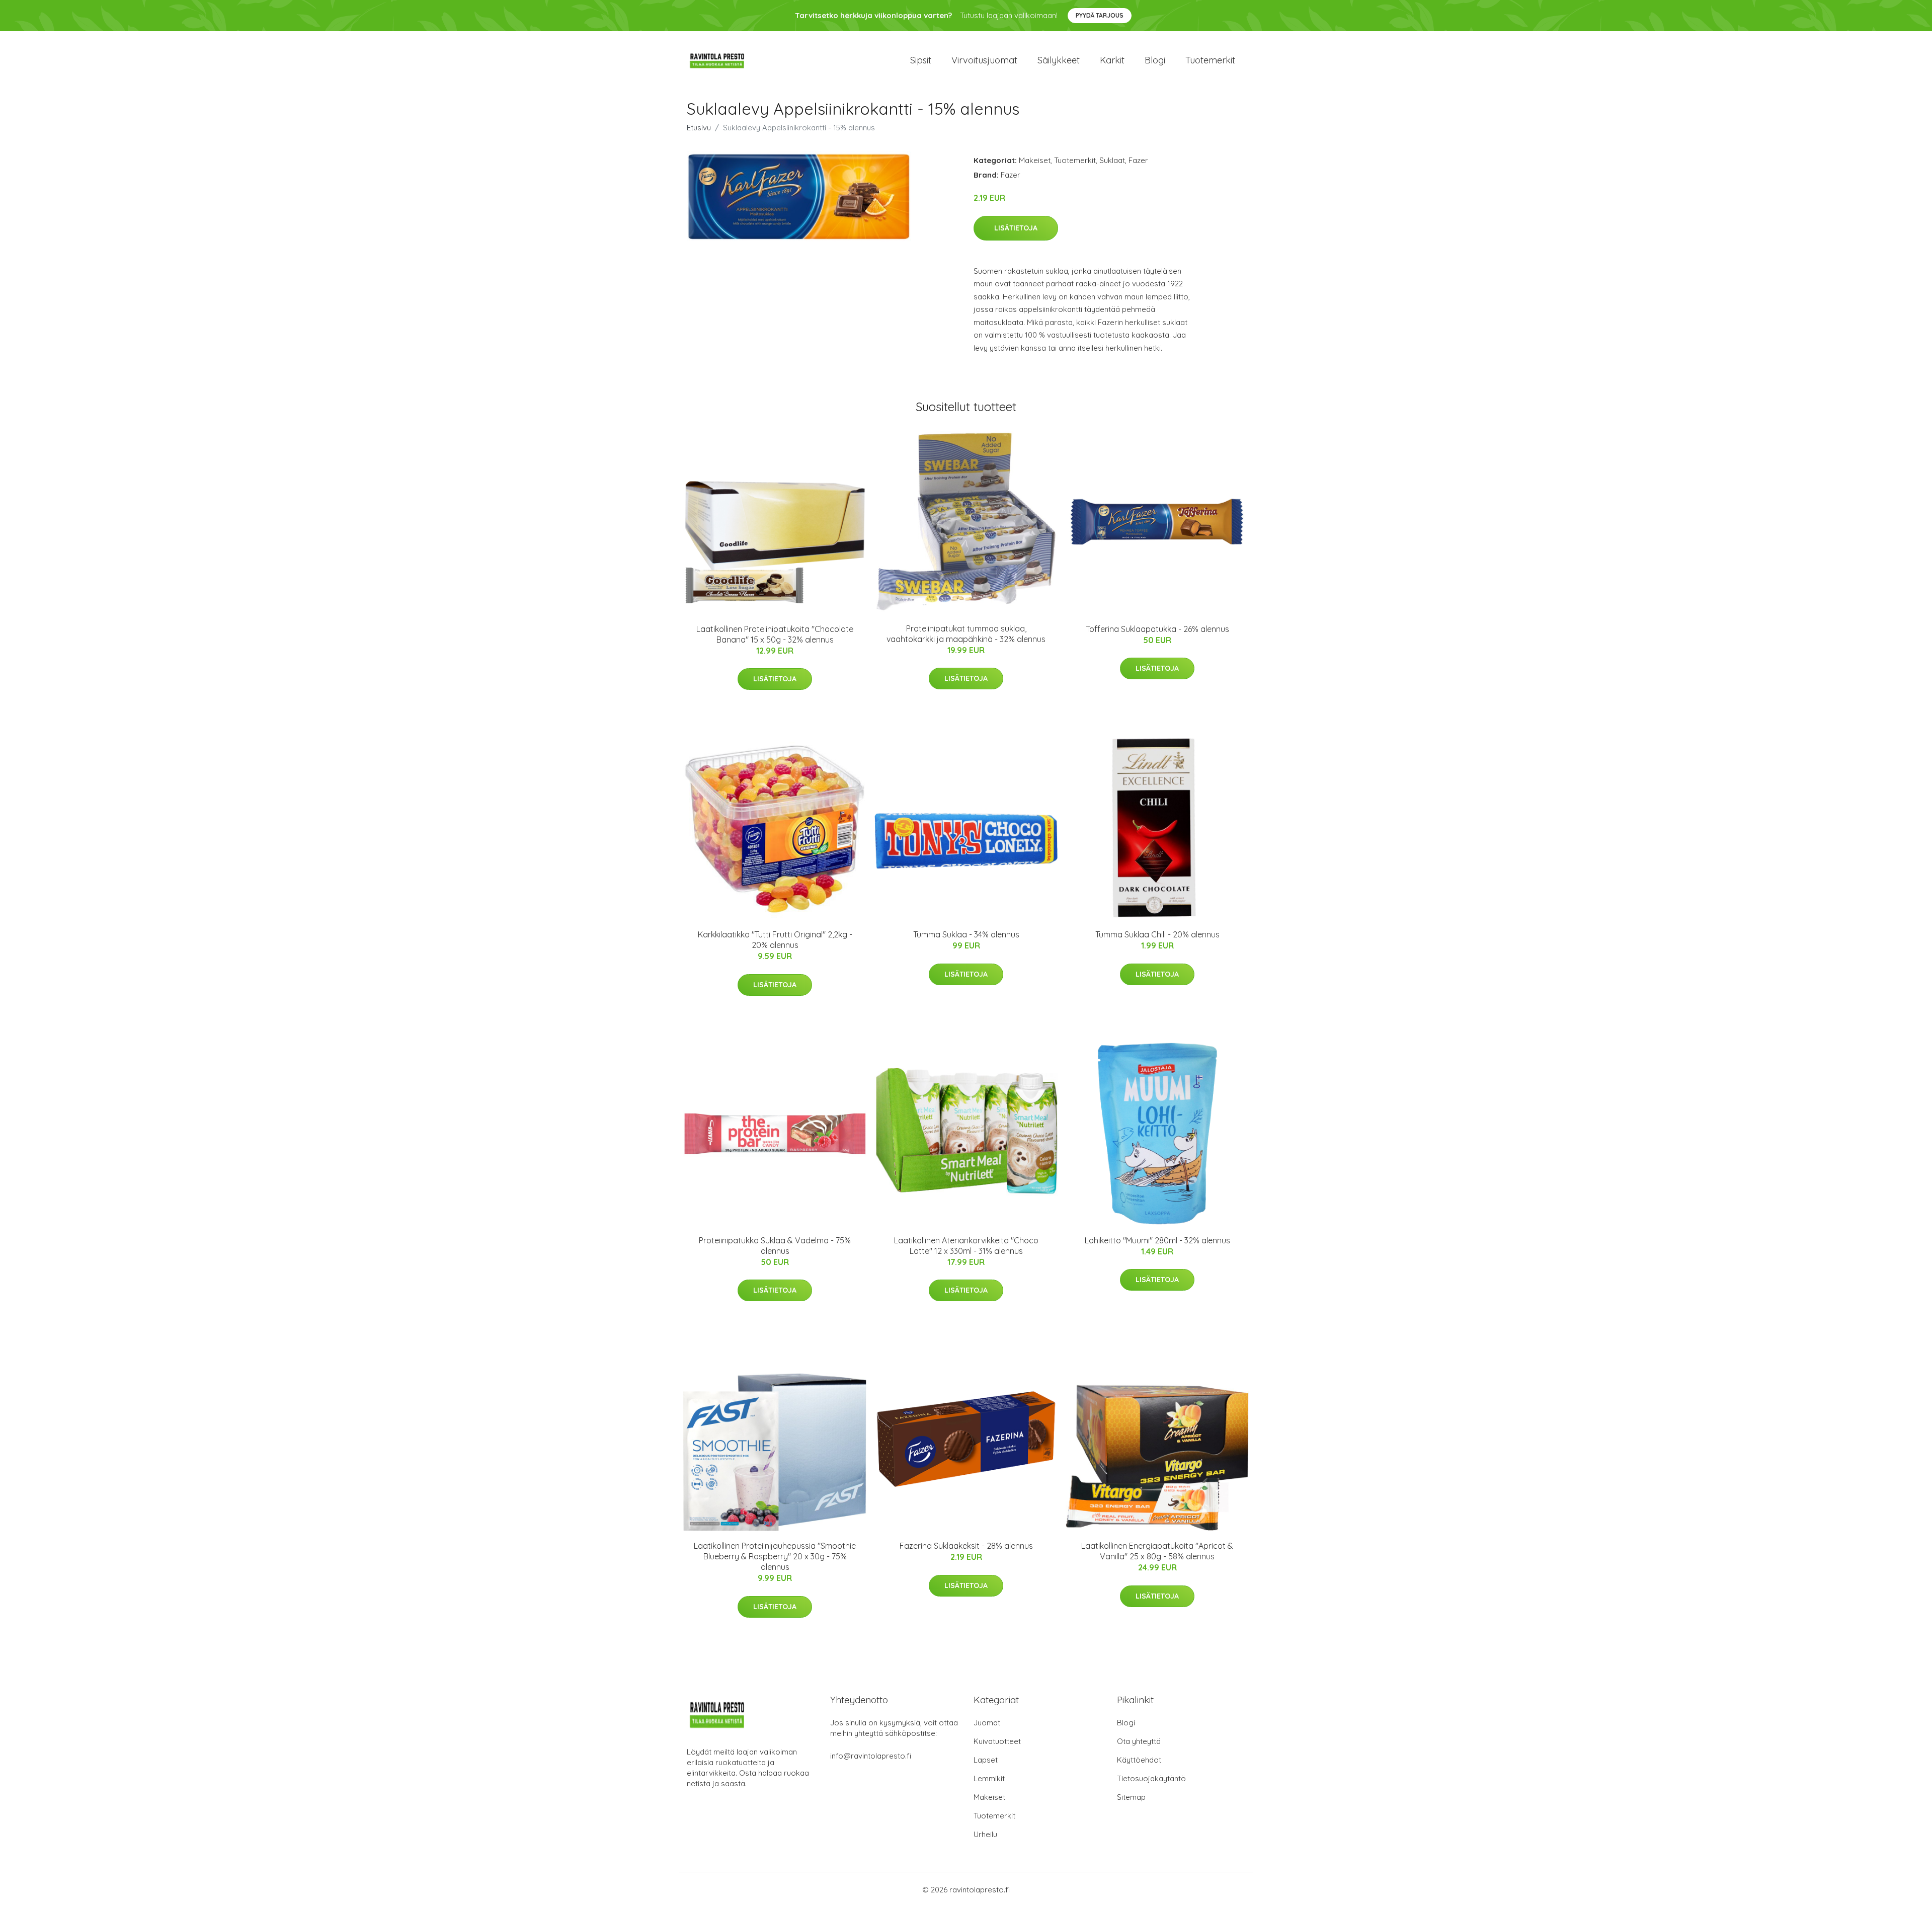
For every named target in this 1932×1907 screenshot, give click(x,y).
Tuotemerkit (1210, 60)
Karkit (1112, 60)
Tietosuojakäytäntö (1151, 1778)
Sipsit (921, 60)
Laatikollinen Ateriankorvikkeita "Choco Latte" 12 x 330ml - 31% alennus (966, 1246)
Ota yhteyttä (1139, 1741)
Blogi (1155, 60)
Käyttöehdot (1139, 1760)
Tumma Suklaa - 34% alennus (966, 934)
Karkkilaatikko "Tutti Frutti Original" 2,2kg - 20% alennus (775, 940)
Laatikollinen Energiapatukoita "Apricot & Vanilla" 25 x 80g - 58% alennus (1157, 1551)
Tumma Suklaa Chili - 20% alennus (1157, 934)
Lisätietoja (1016, 228)
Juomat (987, 1723)
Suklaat (1112, 160)
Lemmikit (989, 1778)
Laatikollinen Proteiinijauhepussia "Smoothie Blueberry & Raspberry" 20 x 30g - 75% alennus (775, 1556)
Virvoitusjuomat (984, 60)
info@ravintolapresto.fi (871, 1756)
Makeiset (1035, 160)
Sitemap (1131, 1797)
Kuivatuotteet (997, 1741)
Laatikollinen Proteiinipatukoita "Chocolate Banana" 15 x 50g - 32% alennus (775, 634)
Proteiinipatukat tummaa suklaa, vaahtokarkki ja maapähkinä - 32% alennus (966, 634)
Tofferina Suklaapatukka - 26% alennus (1157, 629)
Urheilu (985, 1834)
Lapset (986, 1760)
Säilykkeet (1059, 60)
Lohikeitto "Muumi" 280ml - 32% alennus (1157, 1240)
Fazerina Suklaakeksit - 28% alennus (966, 1546)
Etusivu (699, 128)
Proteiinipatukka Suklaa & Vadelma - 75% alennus (775, 1246)
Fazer (1138, 160)
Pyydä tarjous (1100, 15)
